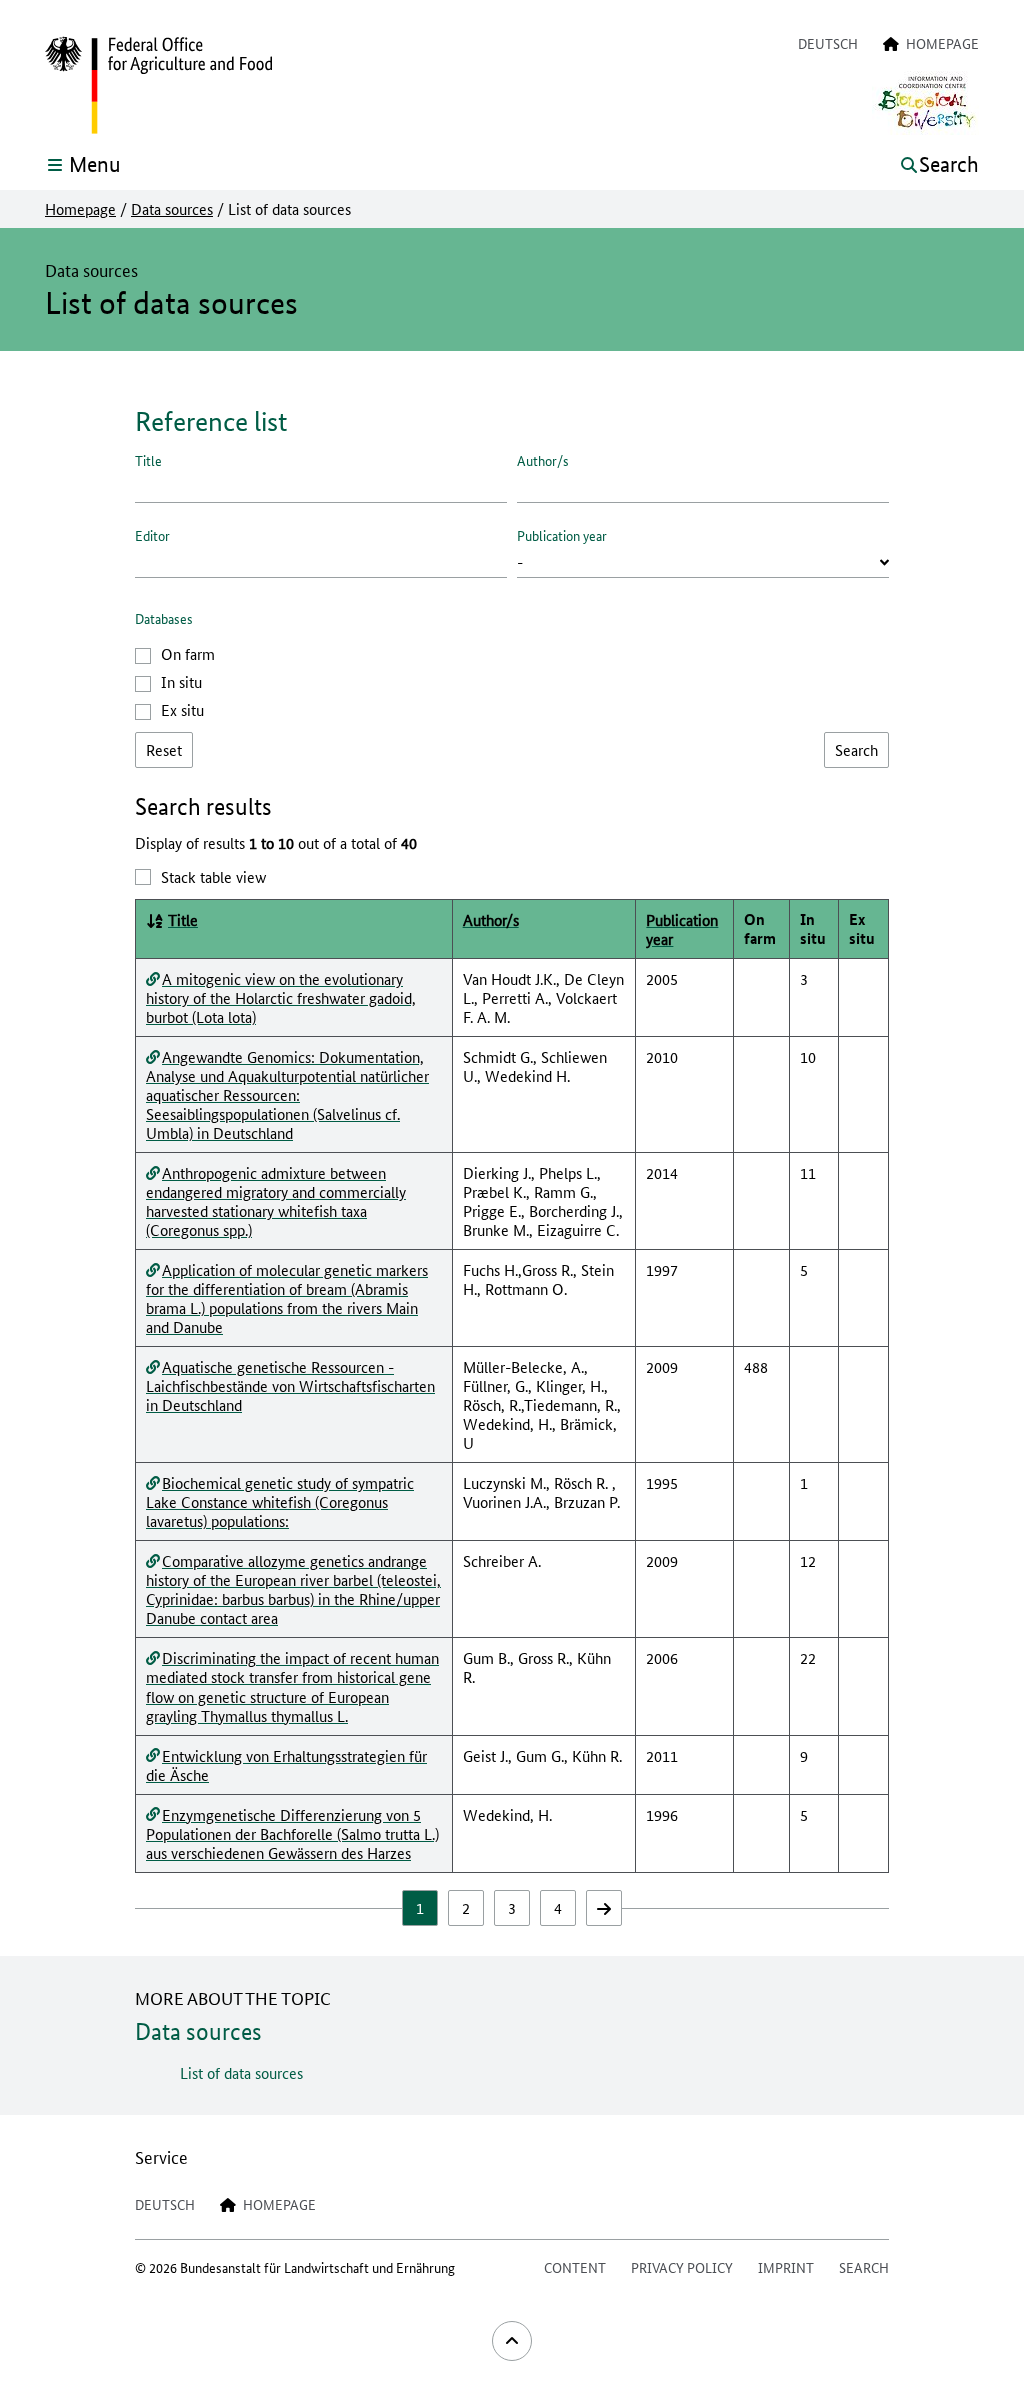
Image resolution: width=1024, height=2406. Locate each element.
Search (864, 2267)
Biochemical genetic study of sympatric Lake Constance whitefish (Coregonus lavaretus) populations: (280, 1501)
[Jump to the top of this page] (512, 2341)
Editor (152, 535)
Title (148, 460)
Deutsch (828, 43)
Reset (164, 749)
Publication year (562, 535)
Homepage (80, 209)
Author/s (543, 460)
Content (575, 2267)
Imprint (786, 2267)
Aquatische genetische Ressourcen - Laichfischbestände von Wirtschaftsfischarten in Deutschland (290, 1385)
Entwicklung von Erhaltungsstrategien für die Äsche (286, 1765)
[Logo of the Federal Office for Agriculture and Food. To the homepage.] (158, 86)
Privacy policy (682, 2267)
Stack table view (213, 876)
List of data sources (241, 2072)
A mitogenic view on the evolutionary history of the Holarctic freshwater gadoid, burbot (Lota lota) (281, 997)
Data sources (172, 209)
